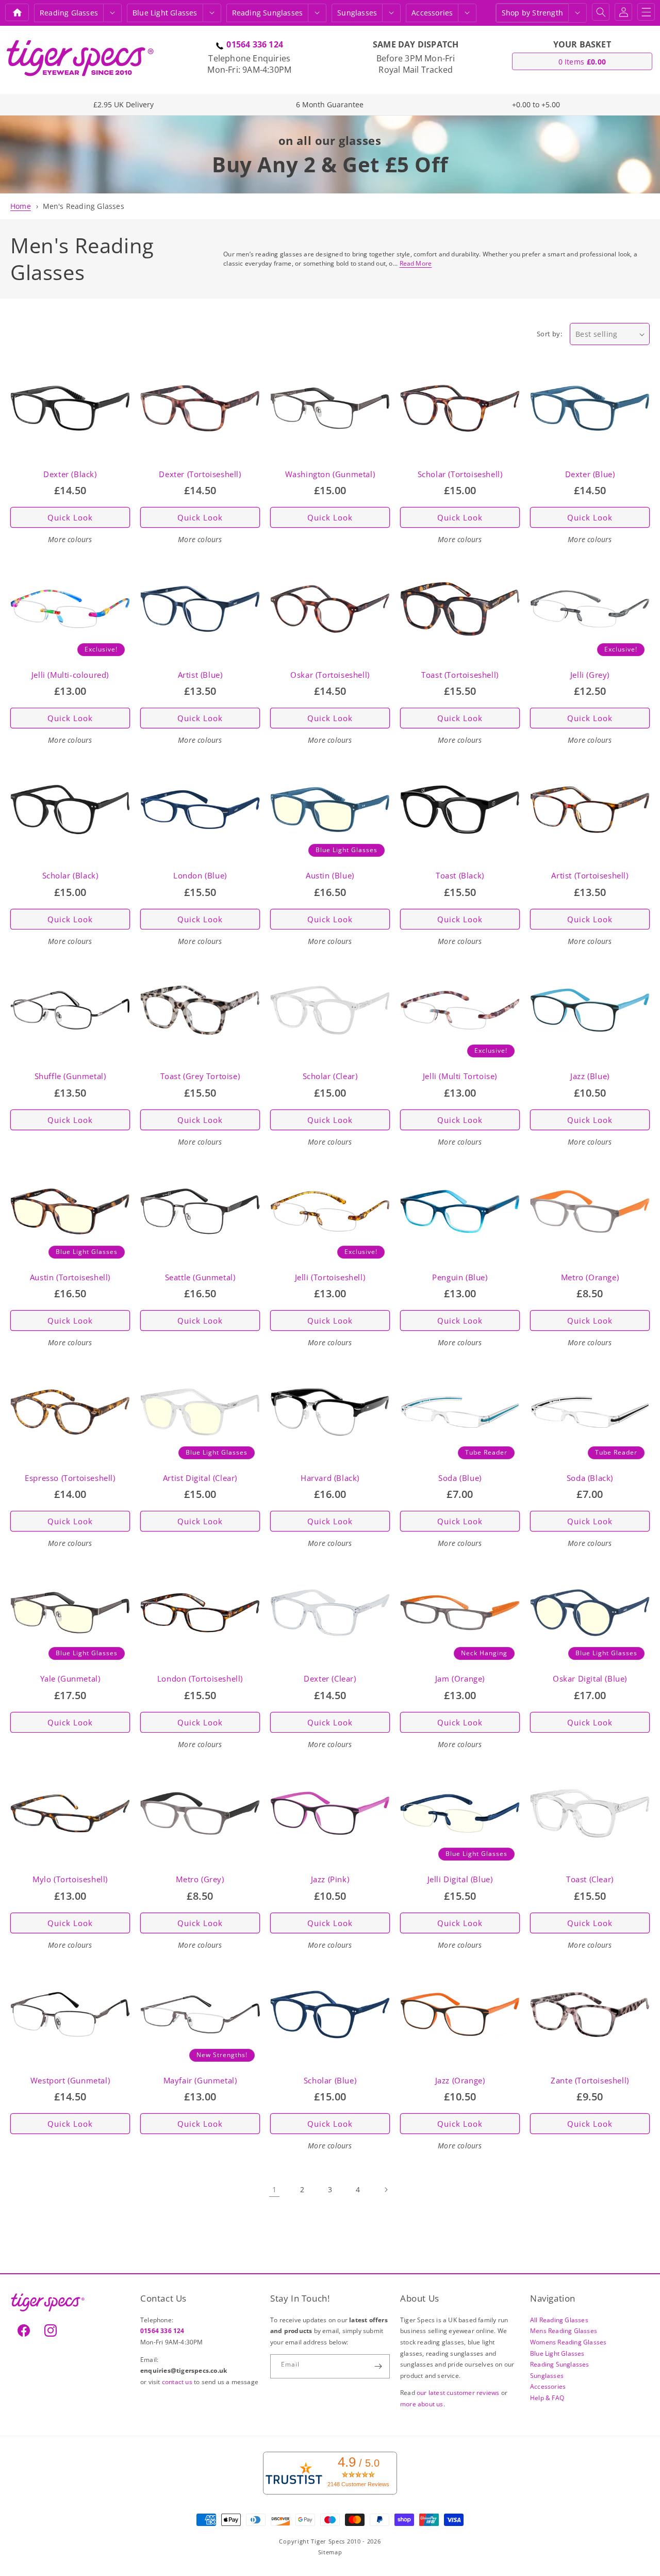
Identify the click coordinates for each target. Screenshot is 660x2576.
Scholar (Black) (70, 876)
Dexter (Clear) (330, 1679)
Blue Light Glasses (557, 2353)
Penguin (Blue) (460, 1277)
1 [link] (274, 2189)
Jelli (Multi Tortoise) (460, 1076)
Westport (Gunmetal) (70, 2081)
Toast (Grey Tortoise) (200, 1076)
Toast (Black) (460, 876)
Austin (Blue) (330, 876)
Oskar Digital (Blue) (590, 1679)
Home (21, 206)
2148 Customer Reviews (358, 2484)
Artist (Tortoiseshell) (590, 876)
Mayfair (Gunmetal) (200, 2081)
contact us (178, 2382)
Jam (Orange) (460, 1679)
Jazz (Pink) (330, 1879)
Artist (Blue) (200, 675)
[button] (112, 13)
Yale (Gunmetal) (70, 1679)
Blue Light (165, 13)
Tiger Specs (328, 2541)
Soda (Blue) (460, 1478)
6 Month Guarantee (330, 104)
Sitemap (330, 2552)
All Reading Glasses (559, 2320)
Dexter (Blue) (590, 474)
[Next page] (386, 2190)
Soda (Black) (590, 1478)
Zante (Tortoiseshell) (590, 2081)
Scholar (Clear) (330, 1076)
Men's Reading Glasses (84, 206)
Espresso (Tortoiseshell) (70, 1478)
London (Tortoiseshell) (200, 1679)
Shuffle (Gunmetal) (70, 1076)
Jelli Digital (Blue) (460, 1879)
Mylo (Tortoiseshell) (70, 1879)
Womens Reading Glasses (568, 2342)
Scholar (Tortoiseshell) (460, 474)
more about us (422, 2404)
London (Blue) (200, 876)
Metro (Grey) (200, 1879)
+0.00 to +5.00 (536, 104)
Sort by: (549, 334)
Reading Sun (268, 13)
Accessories (432, 13)
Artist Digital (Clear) (200, 1478)
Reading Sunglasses (560, 2364)
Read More (416, 263)
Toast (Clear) (590, 1879)
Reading (69, 13)
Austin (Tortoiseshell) (70, 1277)
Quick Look (70, 517)
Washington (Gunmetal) (330, 474)
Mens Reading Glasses (564, 2331)
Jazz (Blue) (590, 1076)
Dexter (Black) (70, 474)
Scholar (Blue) (330, 2081)
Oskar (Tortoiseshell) (330, 675)
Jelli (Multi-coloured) (70, 675)
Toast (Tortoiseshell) (460, 675)
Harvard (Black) (330, 1478)
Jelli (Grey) (590, 675)
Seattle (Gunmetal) (200, 1277)
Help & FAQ (547, 2398)
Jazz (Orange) (460, 2081)
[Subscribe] (378, 2366)
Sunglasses (357, 13)
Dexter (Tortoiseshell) (200, 474)
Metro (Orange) (590, 1277)
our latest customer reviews (459, 2393)
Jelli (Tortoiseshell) (330, 1277)
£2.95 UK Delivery (123, 104)
